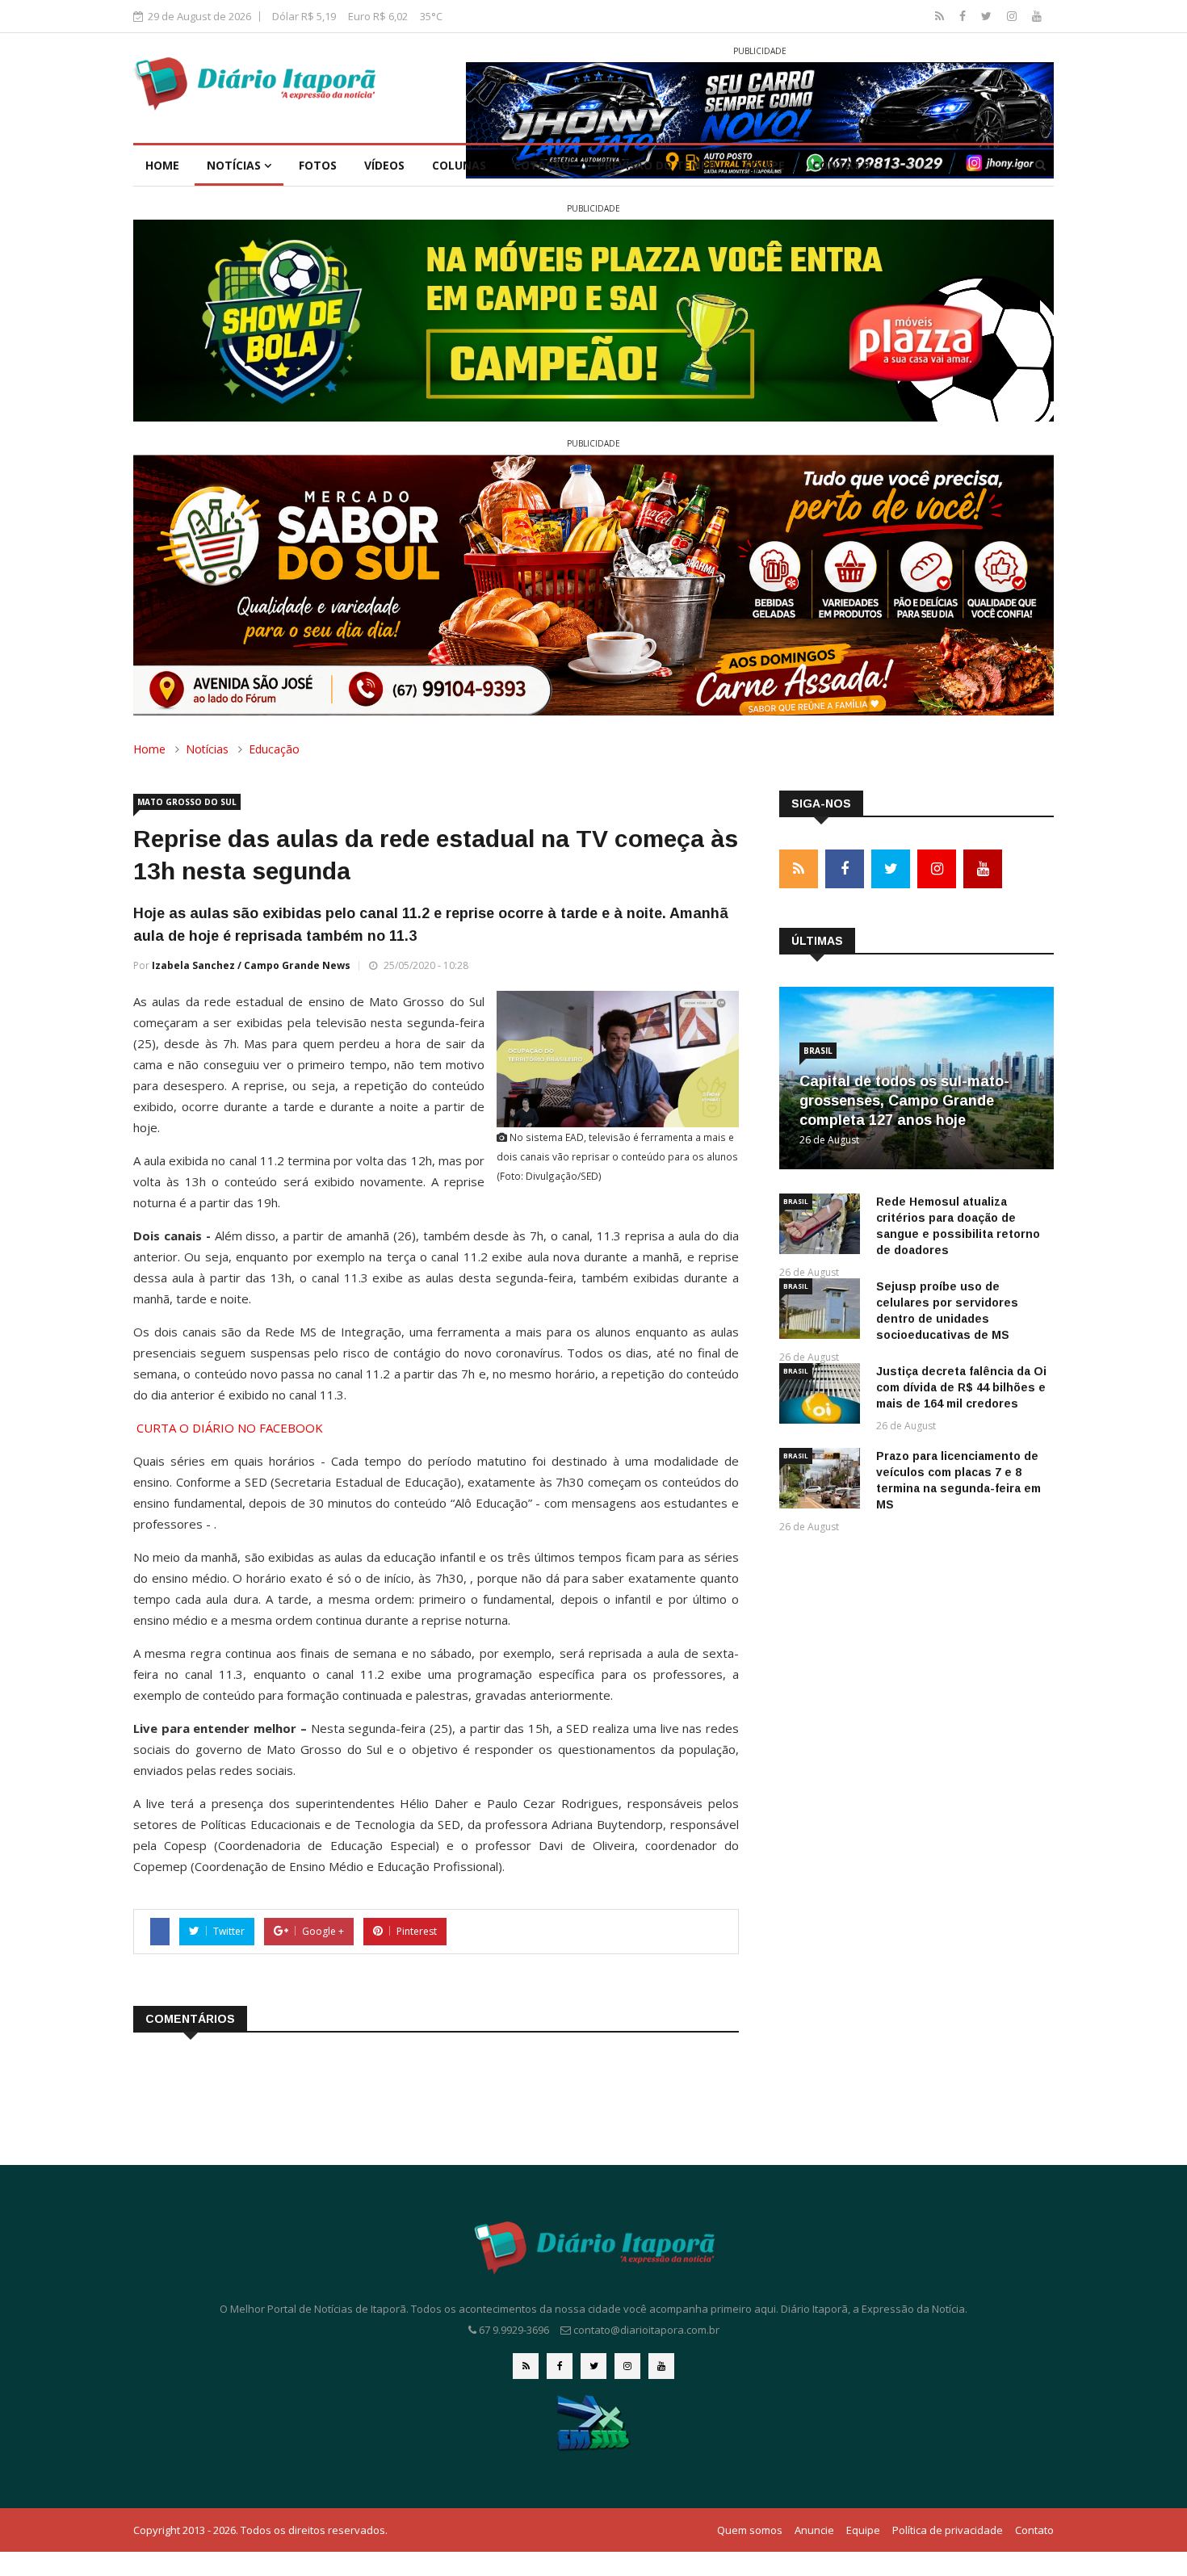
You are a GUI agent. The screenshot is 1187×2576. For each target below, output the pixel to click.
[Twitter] (988, 16)
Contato (841, 165)
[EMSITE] (594, 2422)
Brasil (818, 1051)
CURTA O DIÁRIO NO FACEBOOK (230, 1428)
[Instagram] (1013, 16)
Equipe (765, 165)
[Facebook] (964, 16)
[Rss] (941, 16)
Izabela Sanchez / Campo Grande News (251, 965)
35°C (431, 16)
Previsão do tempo (657, 165)
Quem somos (750, 2530)
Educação (274, 749)
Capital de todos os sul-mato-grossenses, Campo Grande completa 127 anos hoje (904, 1101)
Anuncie (814, 2530)
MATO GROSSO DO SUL (187, 802)
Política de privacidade (948, 2530)
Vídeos (384, 165)
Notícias (235, 165)
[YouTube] (1037, 16)
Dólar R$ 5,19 (304, 16)
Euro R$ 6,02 (378, 16)
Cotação (542, 165)
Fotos (318, 165)
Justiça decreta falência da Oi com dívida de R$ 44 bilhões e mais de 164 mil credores (961, 1387)
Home (162, 165)
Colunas (459, 165)
